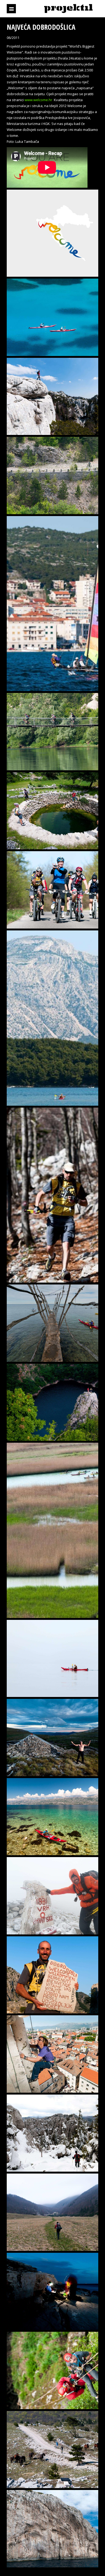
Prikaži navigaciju (11, 9)
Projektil (68, 9)
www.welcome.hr (38, 100)
